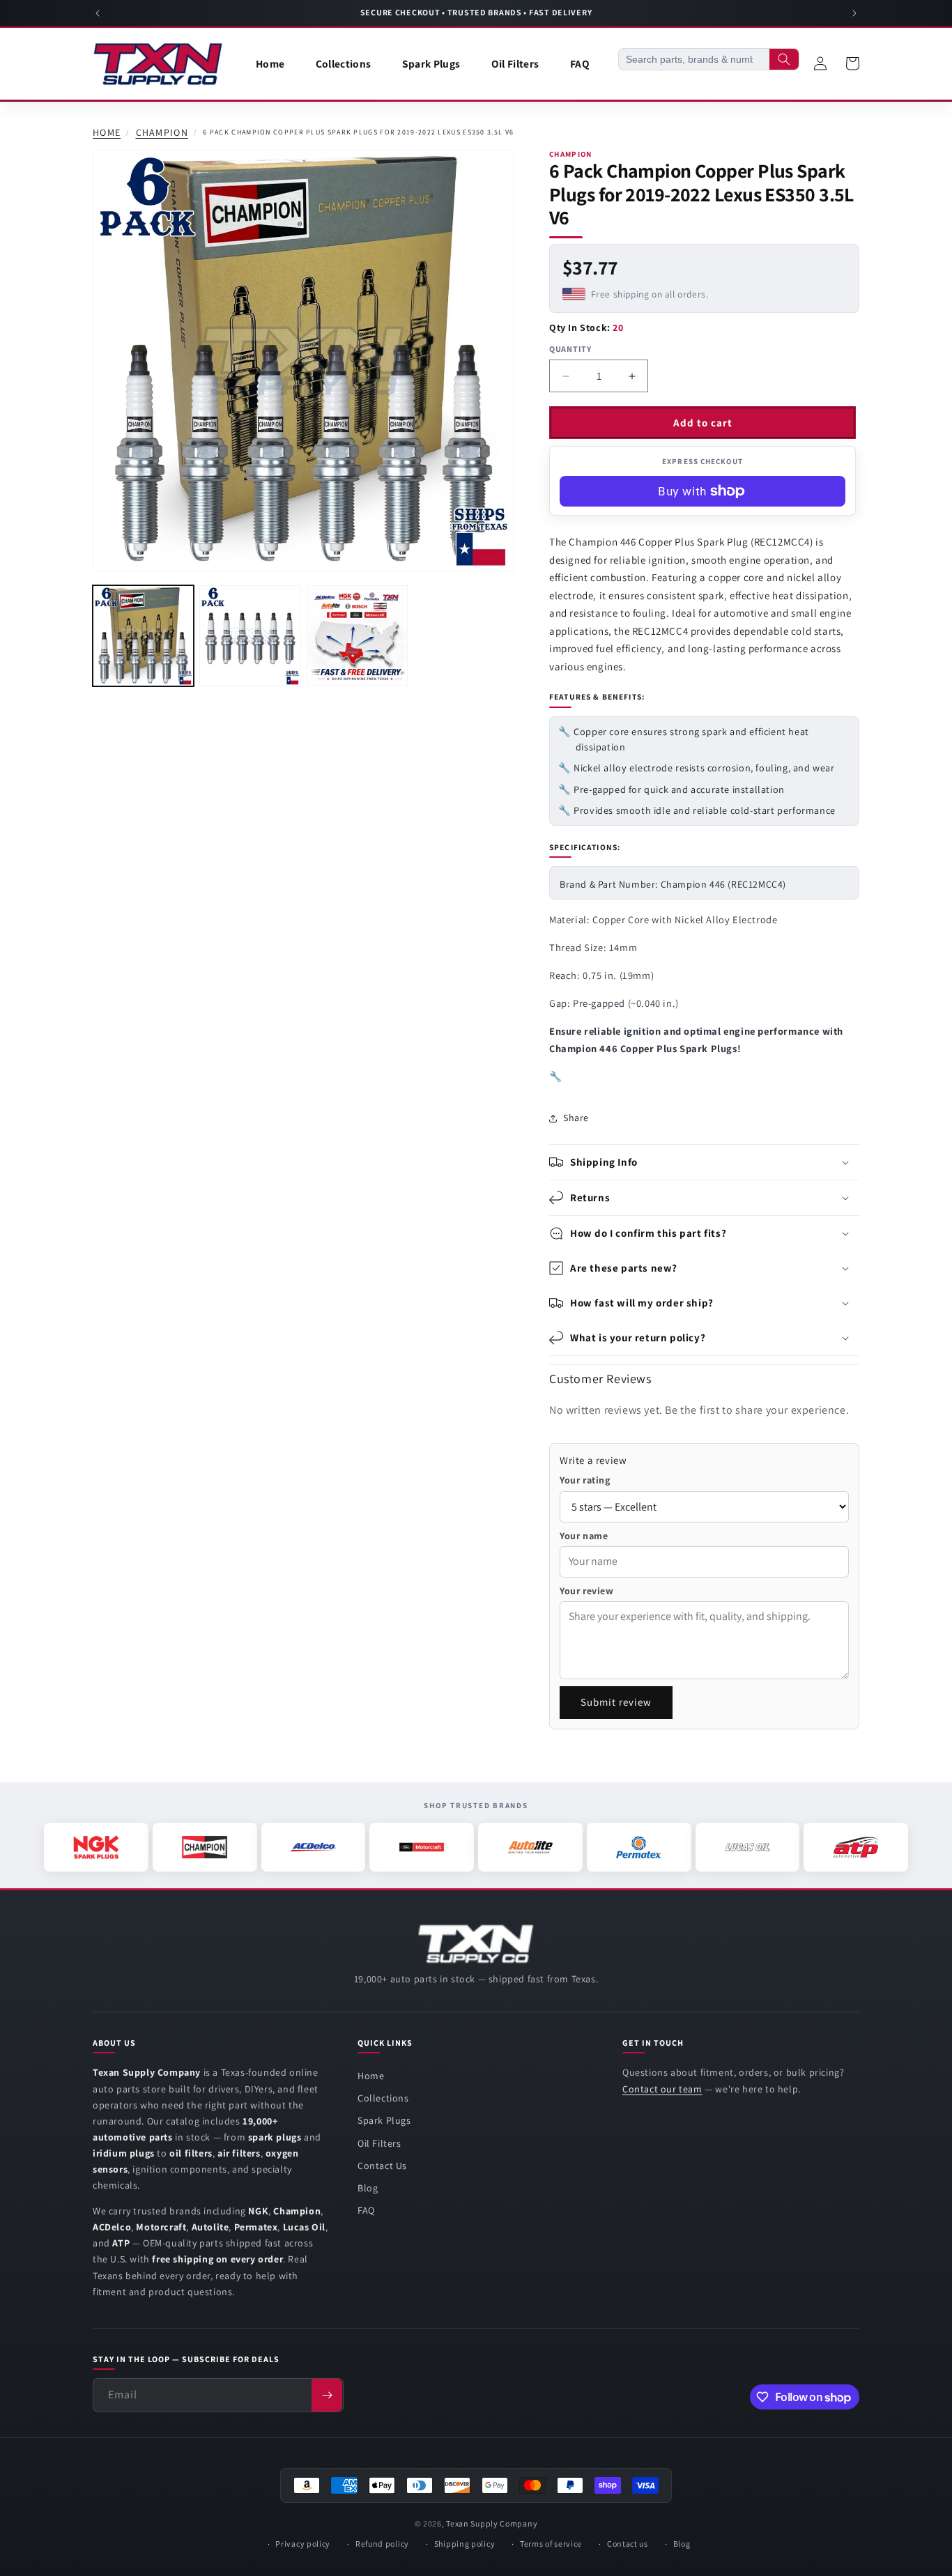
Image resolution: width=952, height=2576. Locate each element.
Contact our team (662, 2089)
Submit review (616, 1702)
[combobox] (694, 59)
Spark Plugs (384, 2120)
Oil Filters (379, 2143)
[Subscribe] (327, 2395)
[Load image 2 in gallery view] (250, 636)
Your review (587, 1591)
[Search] (784, 59)
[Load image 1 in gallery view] (143, 636)
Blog (368, 2188)
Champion (162, 133)
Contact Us (382, 2166)
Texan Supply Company (492, 2523)
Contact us (628, 2544)
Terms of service (551, 2544)
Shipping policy (465, 2544)
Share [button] (576, 1118)
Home (107, 133)
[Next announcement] (854, 13)
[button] (704, 1162)
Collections (383, 2098)
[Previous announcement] (98, 13)
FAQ (366, 2210)
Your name (584, 1536)
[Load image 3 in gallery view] (357, 636)
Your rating (585, 1480)
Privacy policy (303, 2544)
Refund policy (382, 2544)
